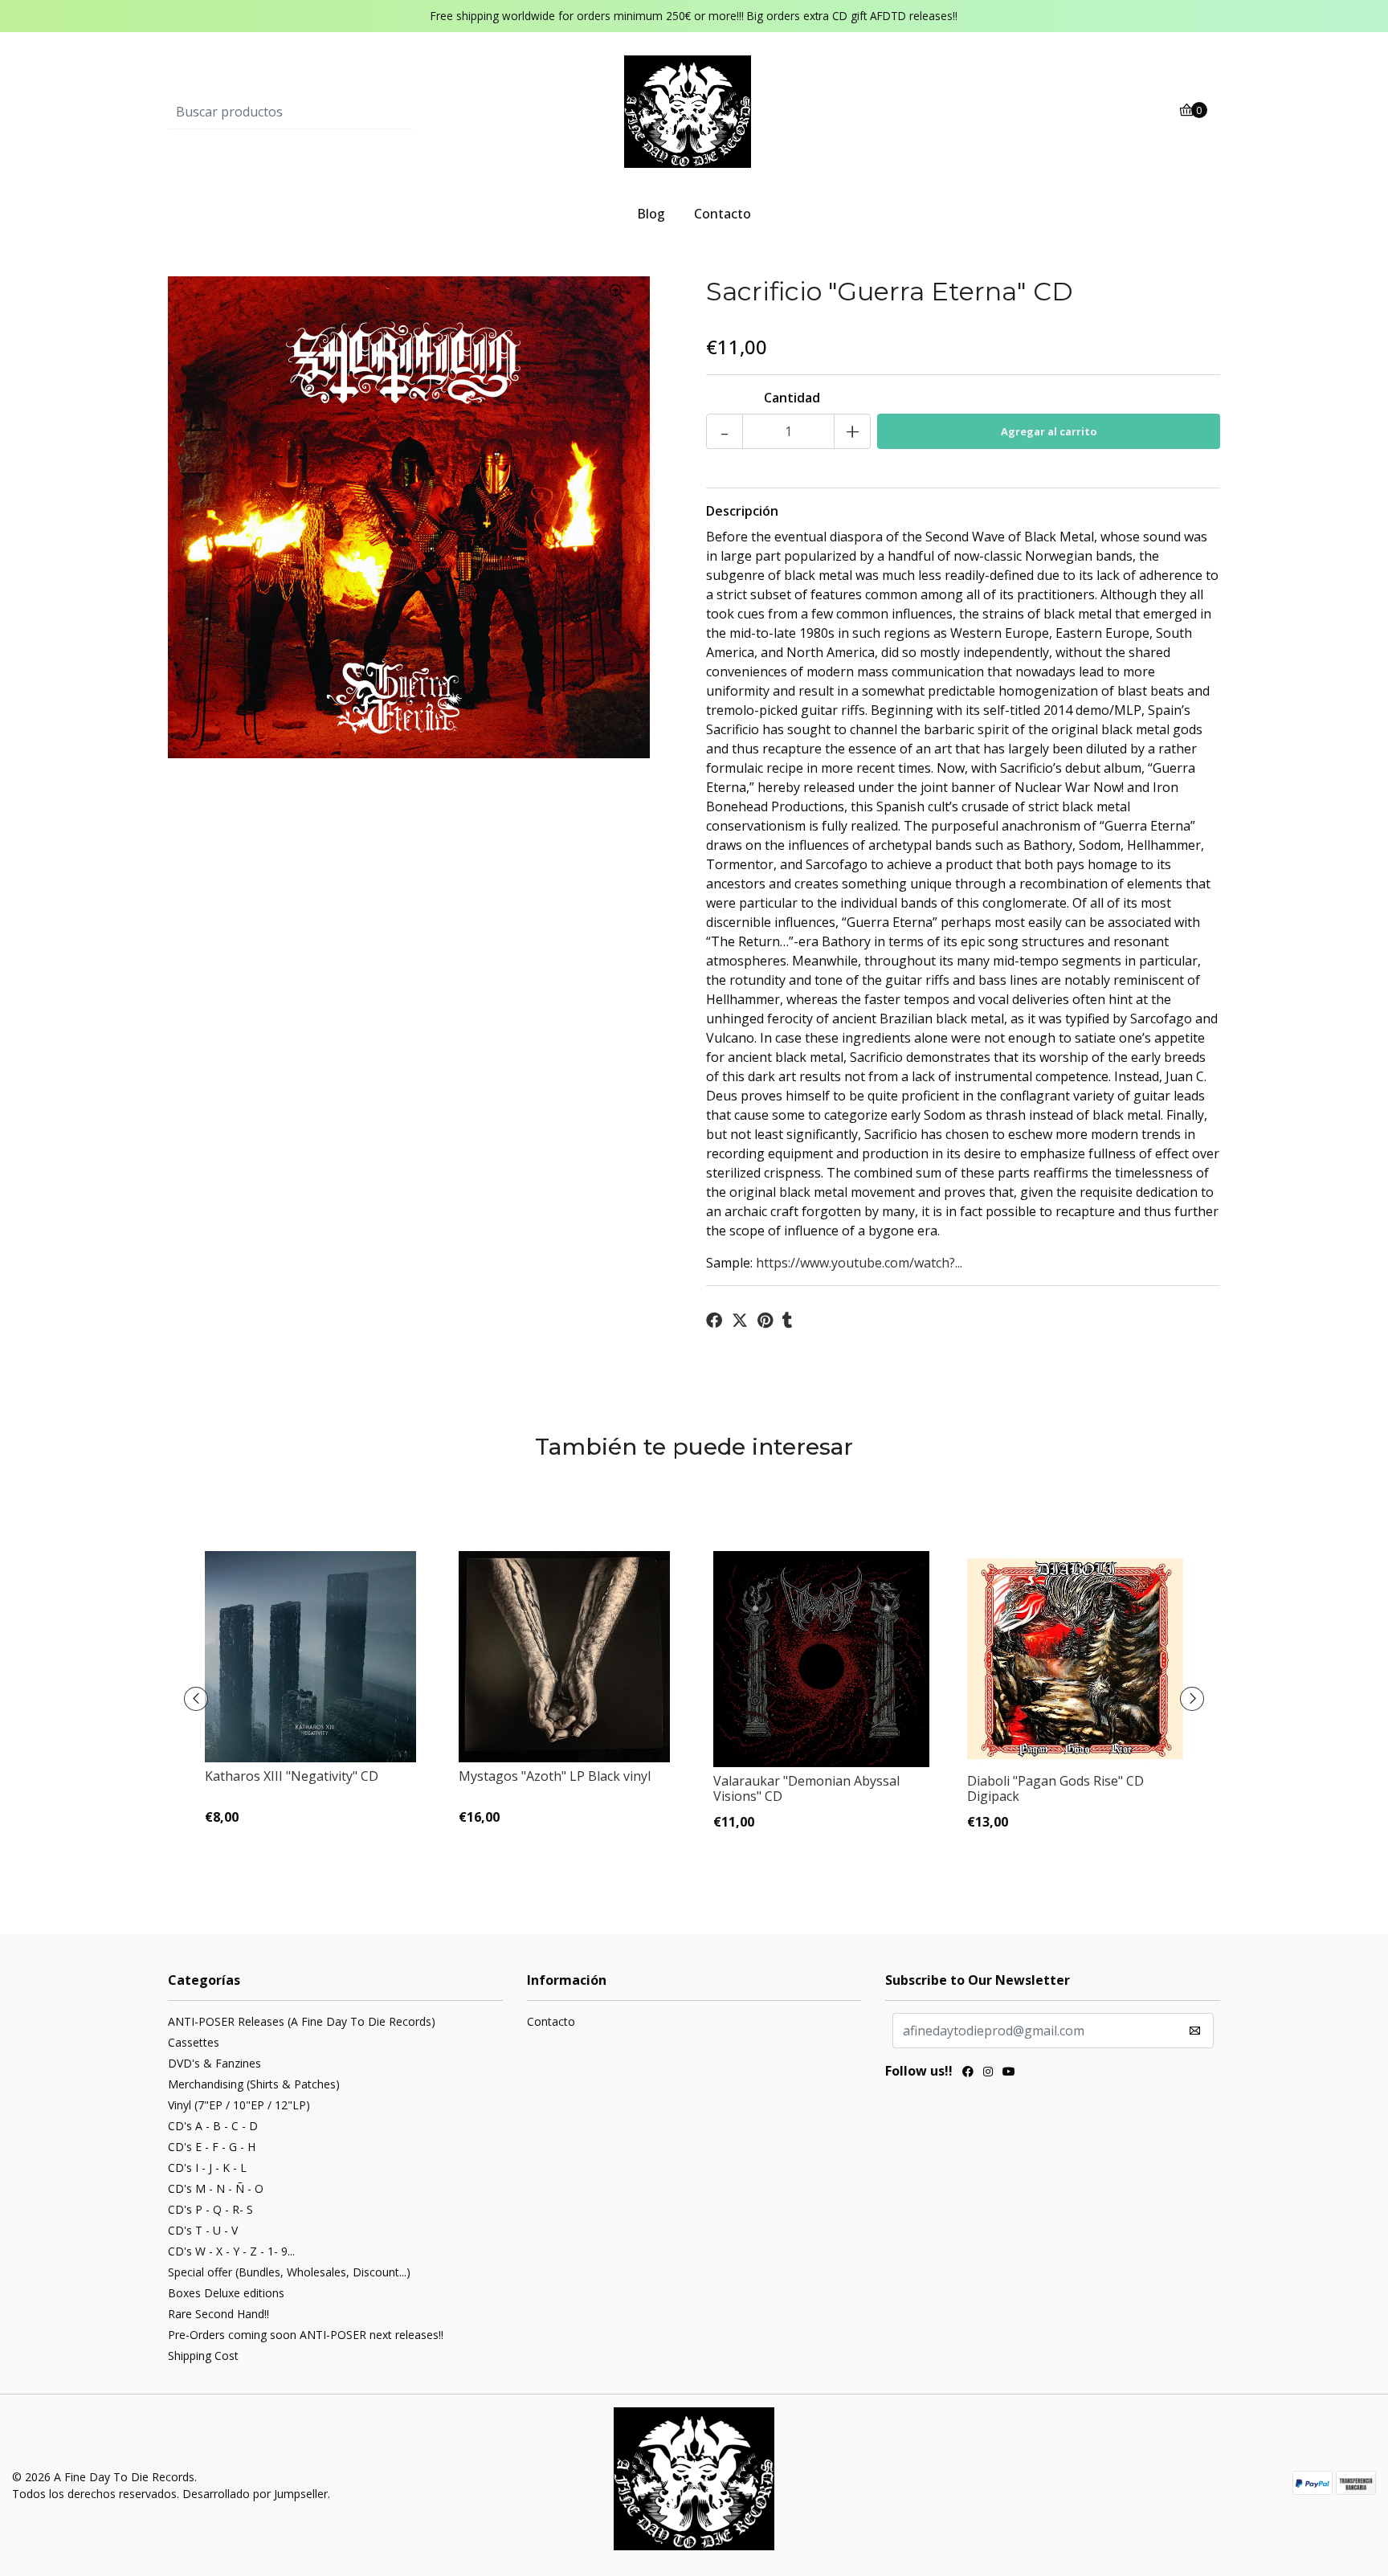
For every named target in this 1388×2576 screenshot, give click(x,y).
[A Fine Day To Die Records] (694, 111)
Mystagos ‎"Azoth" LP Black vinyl (555, 1776)
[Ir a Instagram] (988, 2073)
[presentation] (196, 1699)
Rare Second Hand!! (218, 2314)
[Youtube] (1009, 2073)
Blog (651, 214)
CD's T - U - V (203, 2230)
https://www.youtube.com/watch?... (859, 1263)
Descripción (742, 511)
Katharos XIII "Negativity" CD (292, 1776)
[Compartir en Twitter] (740, 1321)
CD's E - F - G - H (212, 2147)
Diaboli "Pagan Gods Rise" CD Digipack (1055, 1788)
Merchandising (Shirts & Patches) (254, 2084)
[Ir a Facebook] (968, 2073)
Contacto (723, 214)
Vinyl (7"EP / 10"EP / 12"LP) (239, 2105)
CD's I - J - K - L (207, 2168)
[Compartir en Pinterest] (765, 1321)
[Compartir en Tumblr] (788, 1321)
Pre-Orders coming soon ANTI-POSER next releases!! (306, 2335)
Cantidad (792, 398)
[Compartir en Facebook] (714, 1321)
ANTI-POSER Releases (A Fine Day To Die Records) (302, 2021)
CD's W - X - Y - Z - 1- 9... (231, 2251)
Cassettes (194, 2042)
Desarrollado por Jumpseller (255, 2494)
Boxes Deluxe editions (226, 2293)
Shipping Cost (203, 2356)
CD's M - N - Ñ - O (216, 2188)
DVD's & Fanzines (214, 2063)
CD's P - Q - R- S (210, 2209)
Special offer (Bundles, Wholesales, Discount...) (289, 2272)
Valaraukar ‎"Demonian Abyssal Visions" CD (806, 1788)
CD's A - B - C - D (213, 2126)
